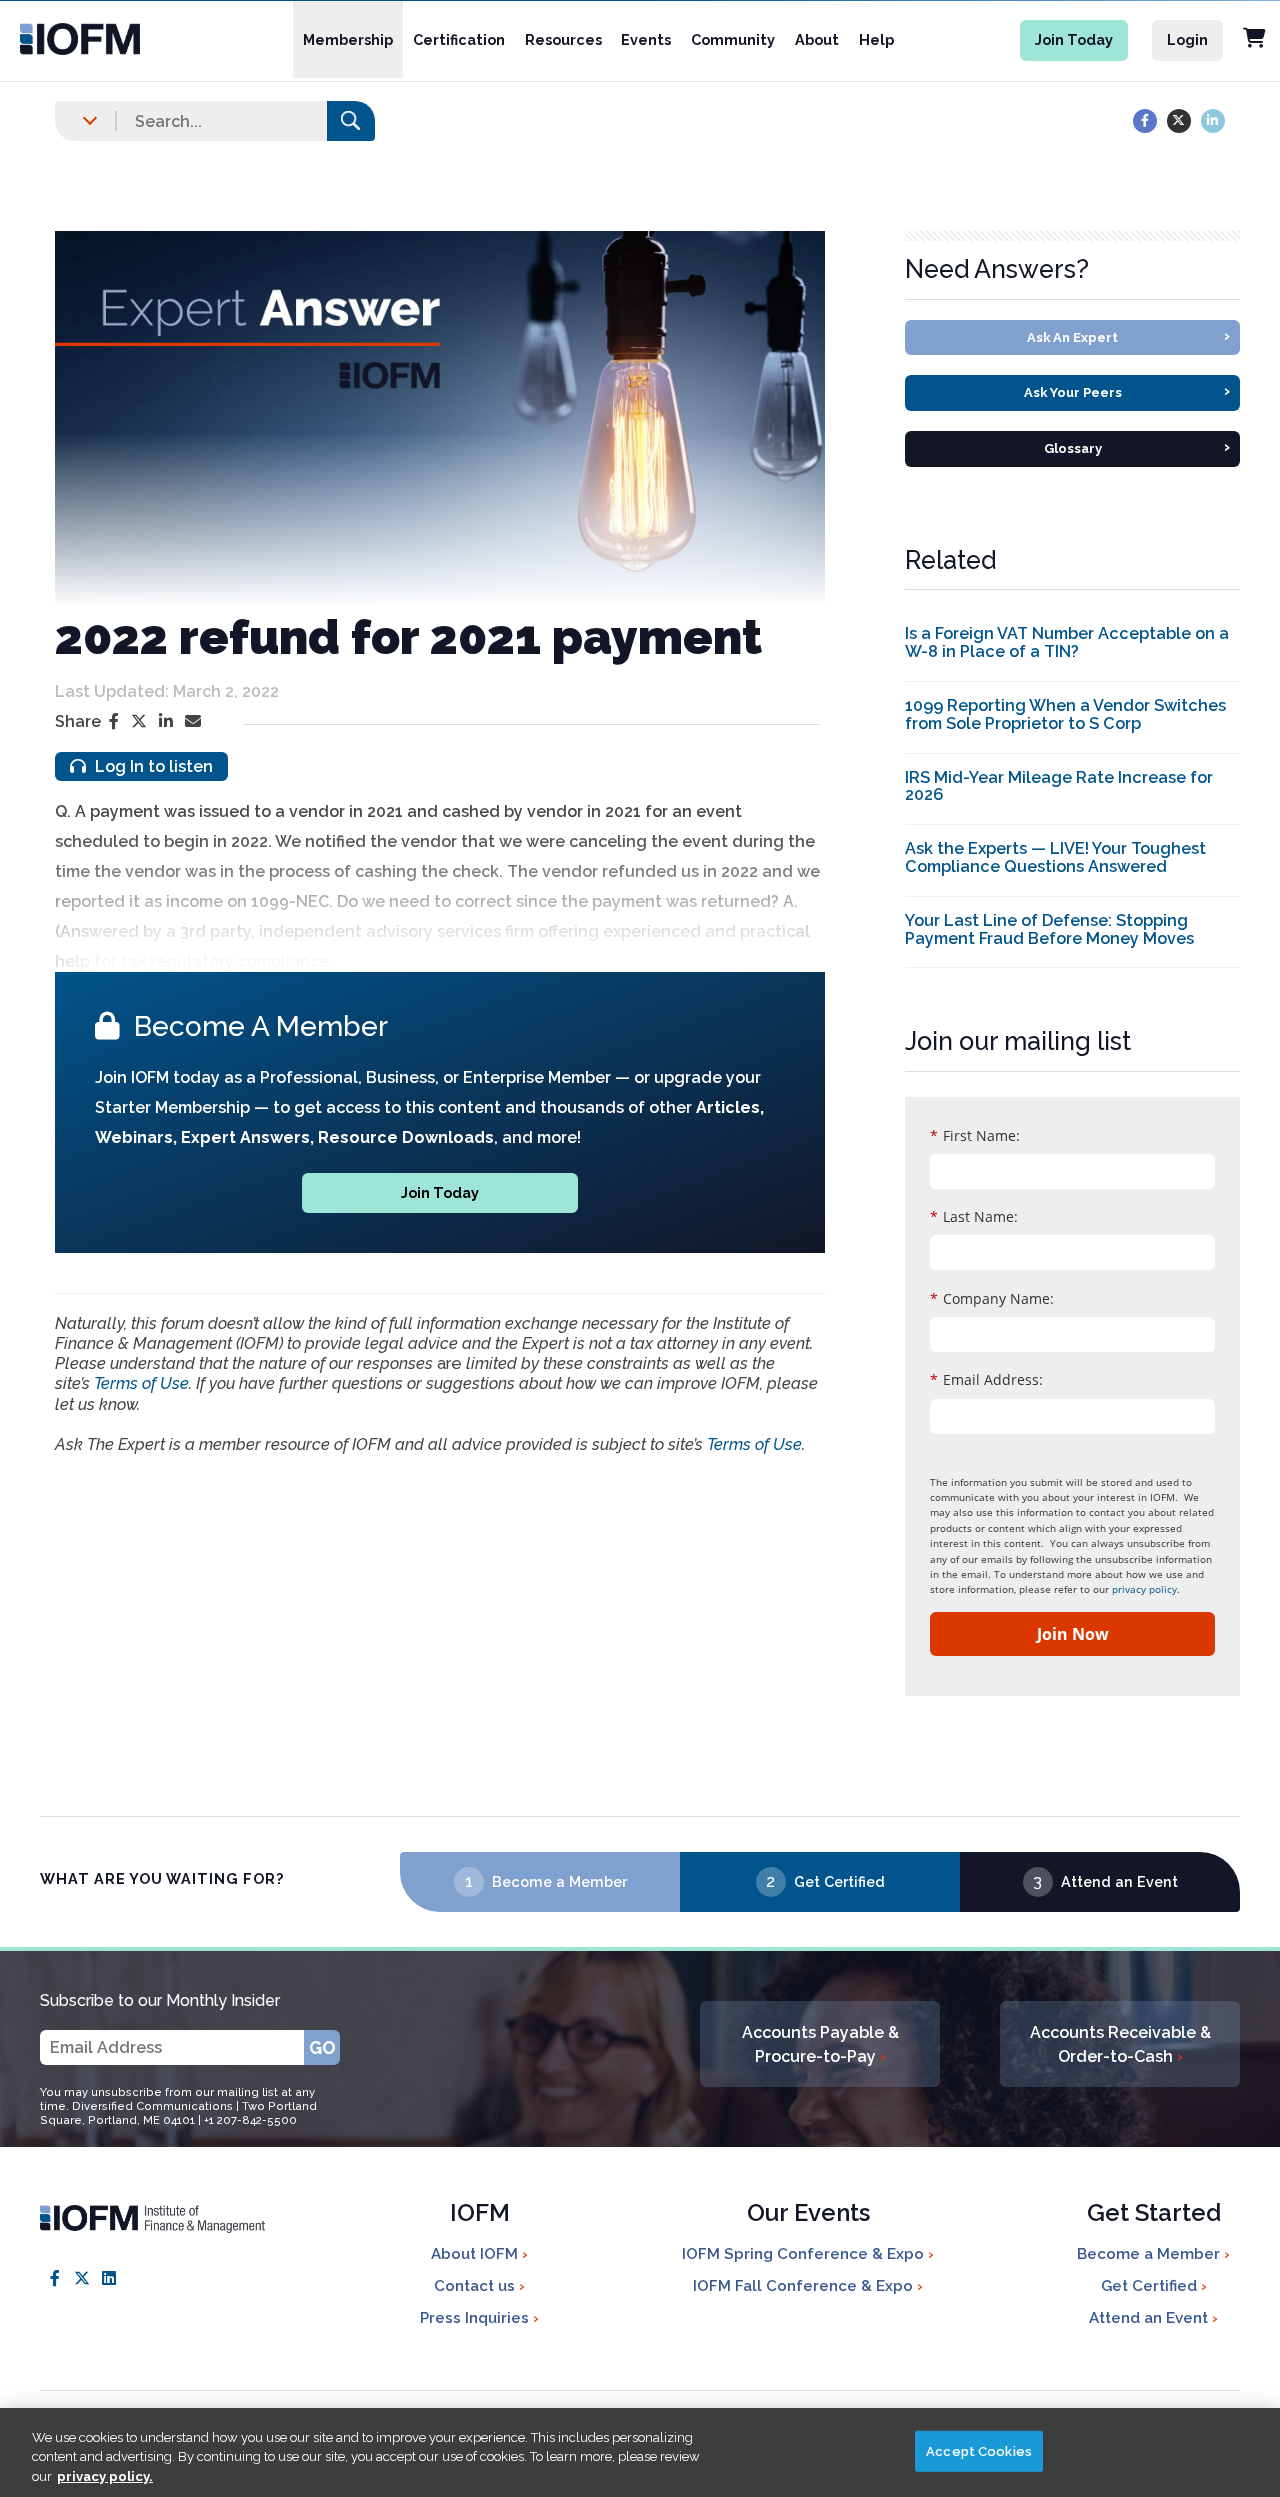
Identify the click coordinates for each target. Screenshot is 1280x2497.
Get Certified (839, 1881)
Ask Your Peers (1127, 390)
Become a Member (559, 1881)
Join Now (1073, 1634)
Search (351, 120)
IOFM (480, 2214)
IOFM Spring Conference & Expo (805, 2254)
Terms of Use (141, 1383)
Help (876, 39)
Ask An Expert (1128, 335)
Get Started (1154, 2214)
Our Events (808, 2214)
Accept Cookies (979, 2450)
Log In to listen (152, 766)
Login (1187, 39)
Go (322, 2047)
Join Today (1074, 39)
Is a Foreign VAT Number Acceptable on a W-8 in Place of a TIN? (1067, 642)
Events (646, 39)
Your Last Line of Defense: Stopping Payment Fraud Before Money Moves (1049, 929)
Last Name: (974, 1216)
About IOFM (476, 2254)
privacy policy (1144, 1589)
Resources (563, 39)
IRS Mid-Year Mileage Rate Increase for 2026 (1059, 786)
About (817, 39)
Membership (348, 39)
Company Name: (992, 1298)
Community (733, 39)
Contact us (476, 2286)
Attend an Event (1119, 1881)
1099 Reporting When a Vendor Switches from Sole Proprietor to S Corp (1065, 714)
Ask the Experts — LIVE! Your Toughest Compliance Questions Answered (1055, 857)
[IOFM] (89, 39)
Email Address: (986, 1379)
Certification (459, 39)
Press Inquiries (476, 2318)
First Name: (975, 1135)
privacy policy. (105, 2476)
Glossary (1137, 446)
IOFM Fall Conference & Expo (805, 2286)
